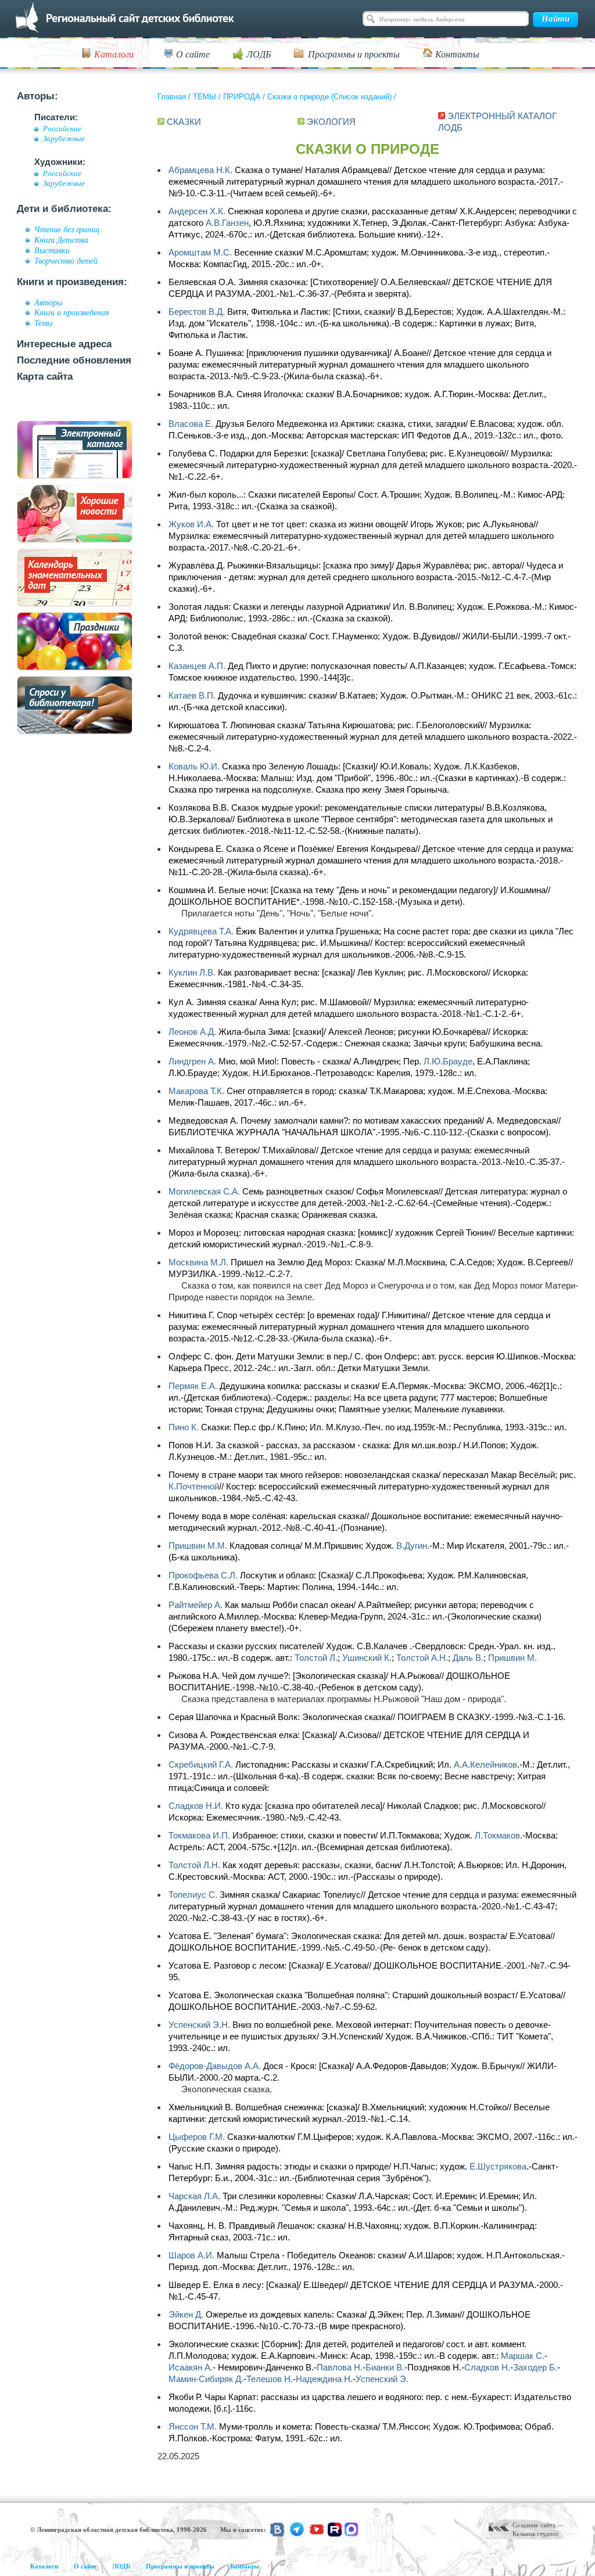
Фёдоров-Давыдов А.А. (215, 2066)
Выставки (52, 250)
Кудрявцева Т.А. (201, 931)
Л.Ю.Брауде (448, 1061)
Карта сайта (45, 377)
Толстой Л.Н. (194, 1865)
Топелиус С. (193, 1895)
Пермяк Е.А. (193, 1386)
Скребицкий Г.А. (201, 1764)
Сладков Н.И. (196, 1806)
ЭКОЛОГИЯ (331, 122)
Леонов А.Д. (192, 1032)
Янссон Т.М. (193, 2426)
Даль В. (468, 1658)
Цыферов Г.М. (197, 2137)
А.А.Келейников (485, 1764)
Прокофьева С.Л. (203, 1575)
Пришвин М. (512, 1658)
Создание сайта (534, 2525)
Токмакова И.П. (199, 1835)
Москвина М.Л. (198, 1262)
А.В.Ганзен (227, 223)
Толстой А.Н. (422, 1658)
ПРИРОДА (242, 97)
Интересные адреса (64, 344)
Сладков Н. (487, 2367)
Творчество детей (66, 261)
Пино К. (184, 1427)
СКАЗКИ (184, 122)
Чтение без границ (67, 229)
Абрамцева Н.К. (200, 170)
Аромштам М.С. (200, 252)
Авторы (48, 303)
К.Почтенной (194, 1486)
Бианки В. (385, 2367)
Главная (172, 97)
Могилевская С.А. (204, 1191)
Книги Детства (61, 240)
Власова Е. (191, 424)
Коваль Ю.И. (194, 766)
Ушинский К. (367, 1658)
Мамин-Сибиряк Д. (206, 2379)
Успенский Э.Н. (199, 2025)
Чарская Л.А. (194, 2196)
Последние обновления (74, 360)
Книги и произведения (72, 312)
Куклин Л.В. (192, 972)
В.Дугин (412, 1546)
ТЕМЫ (205, 97)
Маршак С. (523, 2356)
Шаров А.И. (191, 2255)
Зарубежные (64, 139)
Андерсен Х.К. (197, 211)
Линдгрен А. (192, 1061)
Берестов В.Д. (197, 312)
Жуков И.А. (191, 524)
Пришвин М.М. (198, 1546)
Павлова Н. (340, 2367)
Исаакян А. (191, 2367)
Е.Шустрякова (498, 2166)
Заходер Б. (535, 2367)
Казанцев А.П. (197, 666)
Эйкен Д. (186, 2314)
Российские (62, 129)
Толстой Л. (316, 1658)
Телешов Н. (270, 2379)
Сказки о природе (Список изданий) (329, 97)
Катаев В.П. (192, 695)
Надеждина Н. (324, 2379)
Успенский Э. (382, 2379)
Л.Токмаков (497, 1835)
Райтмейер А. (196, 1605)
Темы (43, 323)
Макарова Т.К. (196, 1091)
